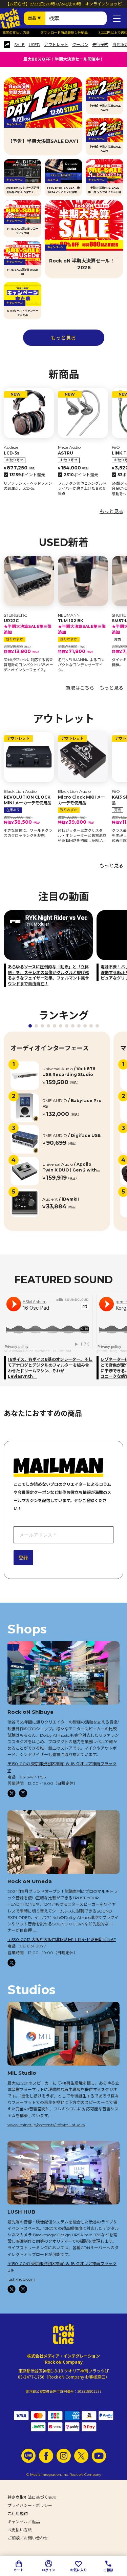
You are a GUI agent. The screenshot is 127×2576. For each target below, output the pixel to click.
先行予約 (100, 45)
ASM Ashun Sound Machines (27, 1351)
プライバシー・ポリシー (30, 2505)
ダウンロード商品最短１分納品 (44, 33)
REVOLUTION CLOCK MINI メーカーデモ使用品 (28, 800)
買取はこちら (80, 688)
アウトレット (56, 45)
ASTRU (66, 453)
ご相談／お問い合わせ (28, 2538)
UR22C (28, 626)
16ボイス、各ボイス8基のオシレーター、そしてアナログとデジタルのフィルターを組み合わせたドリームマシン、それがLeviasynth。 (50, 1368)
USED (35, 45)
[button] (30, 1026)
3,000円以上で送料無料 (96, 33)
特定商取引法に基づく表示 (32, 2497)
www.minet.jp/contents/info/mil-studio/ (46, 2125)
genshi (102, 1351)
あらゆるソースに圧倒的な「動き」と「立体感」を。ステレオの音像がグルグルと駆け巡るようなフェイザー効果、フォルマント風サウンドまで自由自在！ (48, 975)
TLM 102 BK (82, 626)
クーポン (80, 45)
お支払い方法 (20, 2530)
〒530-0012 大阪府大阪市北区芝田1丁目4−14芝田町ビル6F (62, 1939)
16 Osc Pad (62, 1351)
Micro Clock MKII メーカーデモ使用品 (81, 800)
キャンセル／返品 (24, 2522)
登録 (23, 1558)
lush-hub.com (21, 2279)
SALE (19, 45)
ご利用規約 (18, 2514)
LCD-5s (12, 453)
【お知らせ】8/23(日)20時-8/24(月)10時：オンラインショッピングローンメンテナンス (63, 7)
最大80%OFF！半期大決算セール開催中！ (63, 59)
